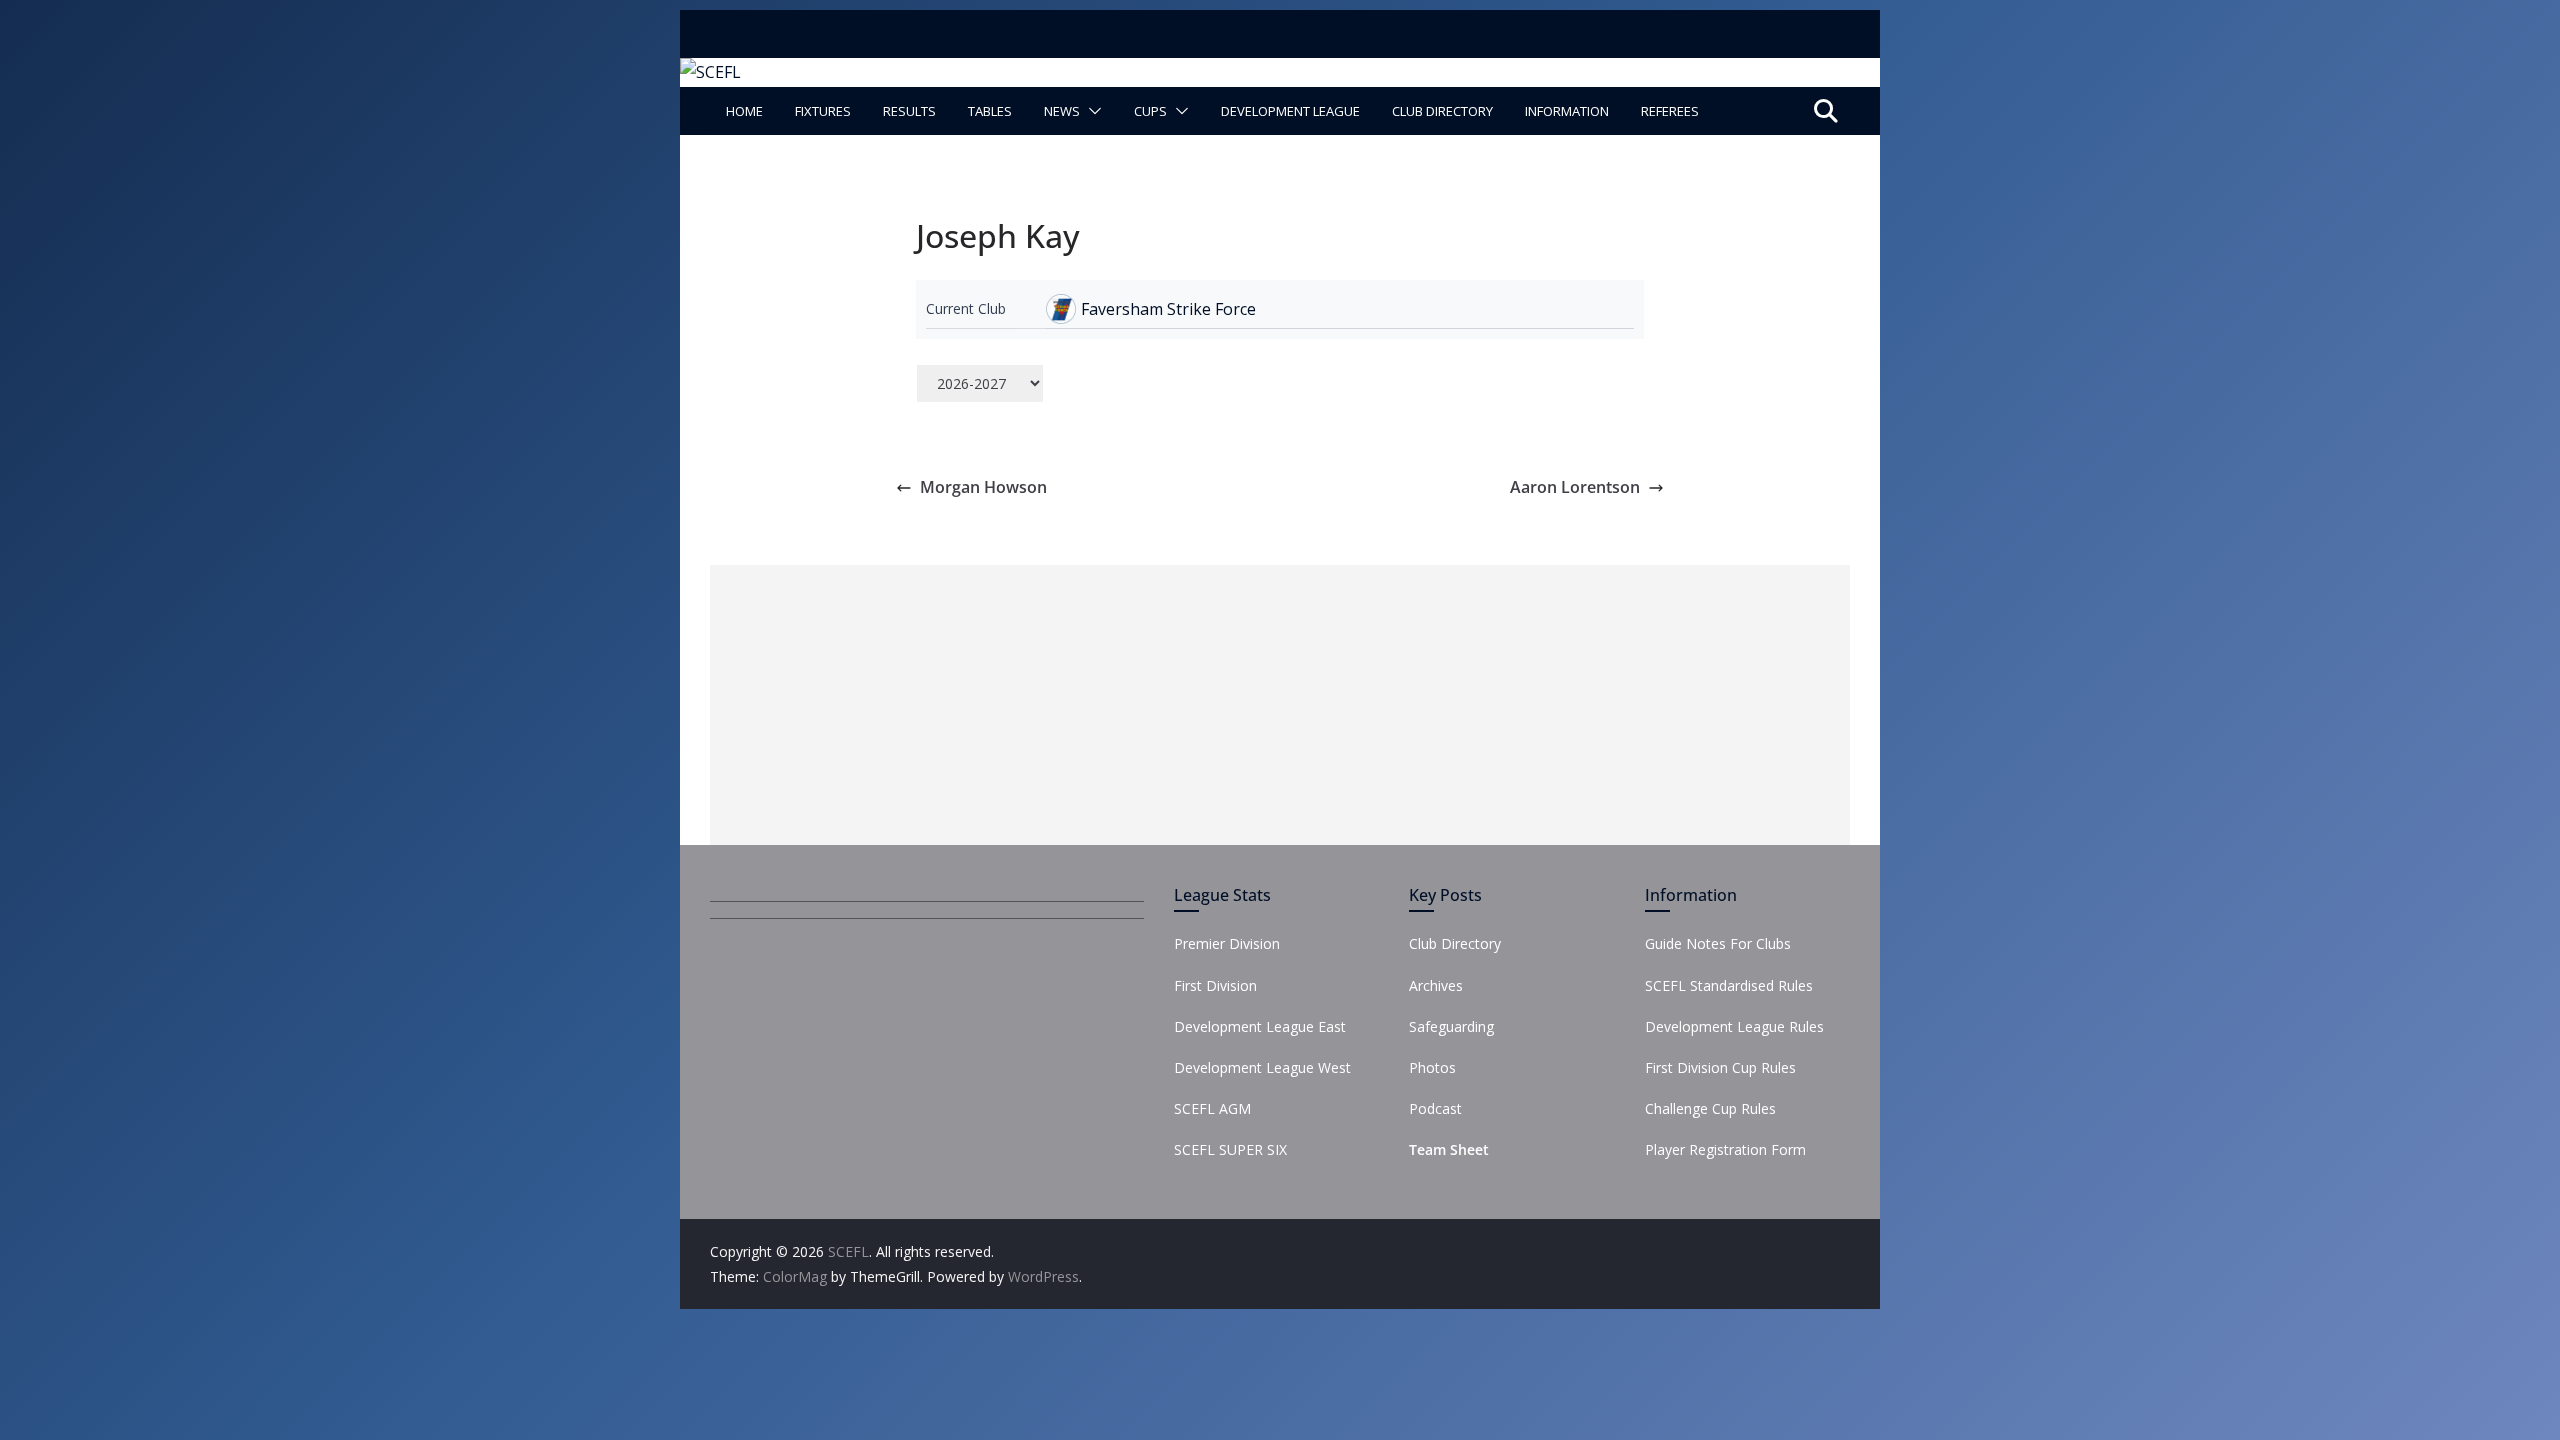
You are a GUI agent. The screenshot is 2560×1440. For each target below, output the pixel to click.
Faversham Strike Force (1168, 309)
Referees (1670, 111)
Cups (1150, 111)
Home (744, 111)
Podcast (1435, 1108)
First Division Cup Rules (1720, 1067)
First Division (1215, 985)
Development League (1290, 111)
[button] (1091, 111)
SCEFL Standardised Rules (1729, 985)
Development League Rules (1734, 1026)
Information (1567, 111)
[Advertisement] (1280, 705)
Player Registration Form (1725, 1149)
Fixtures (823, 111)
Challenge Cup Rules (1710, 1108)
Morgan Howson (983, 487)
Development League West (1262, 1067)
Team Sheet (1449, 1149)
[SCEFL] (710, 72)
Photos (1432, 1067)
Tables (990, 111)
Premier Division (1227, 943)
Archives (1436, 985)
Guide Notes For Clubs (1718, 943)
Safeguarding (1451, 1026)
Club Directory (1442, 111)
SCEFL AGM (1212, 1108)
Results (909, 111)
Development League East (1260, 1026)
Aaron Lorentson (1575, 487)
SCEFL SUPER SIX (1230, 1149)
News (1062, 111)
